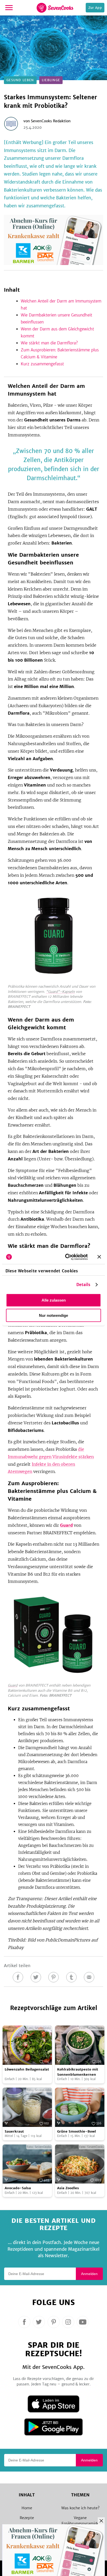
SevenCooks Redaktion (51, 121)
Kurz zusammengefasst (42, 364)
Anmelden (89, 2274)
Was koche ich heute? (80, 2508)
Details (83, 1284)
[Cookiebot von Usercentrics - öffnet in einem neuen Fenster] (66, 1257)
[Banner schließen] (99, 1257)
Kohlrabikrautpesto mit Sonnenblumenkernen (78, 2072)
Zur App (95, 8)
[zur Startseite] (55, 8)
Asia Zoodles (68, 2188)
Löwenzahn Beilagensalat (27, 2069)
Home (27, 2508)
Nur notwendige (53, 1315)
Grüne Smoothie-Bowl (76, 2131)
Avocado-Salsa (18, 2188)
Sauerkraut (14, 2131)
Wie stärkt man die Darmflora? (49, 343)
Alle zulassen (54, 1300)
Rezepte (27, 2518)
